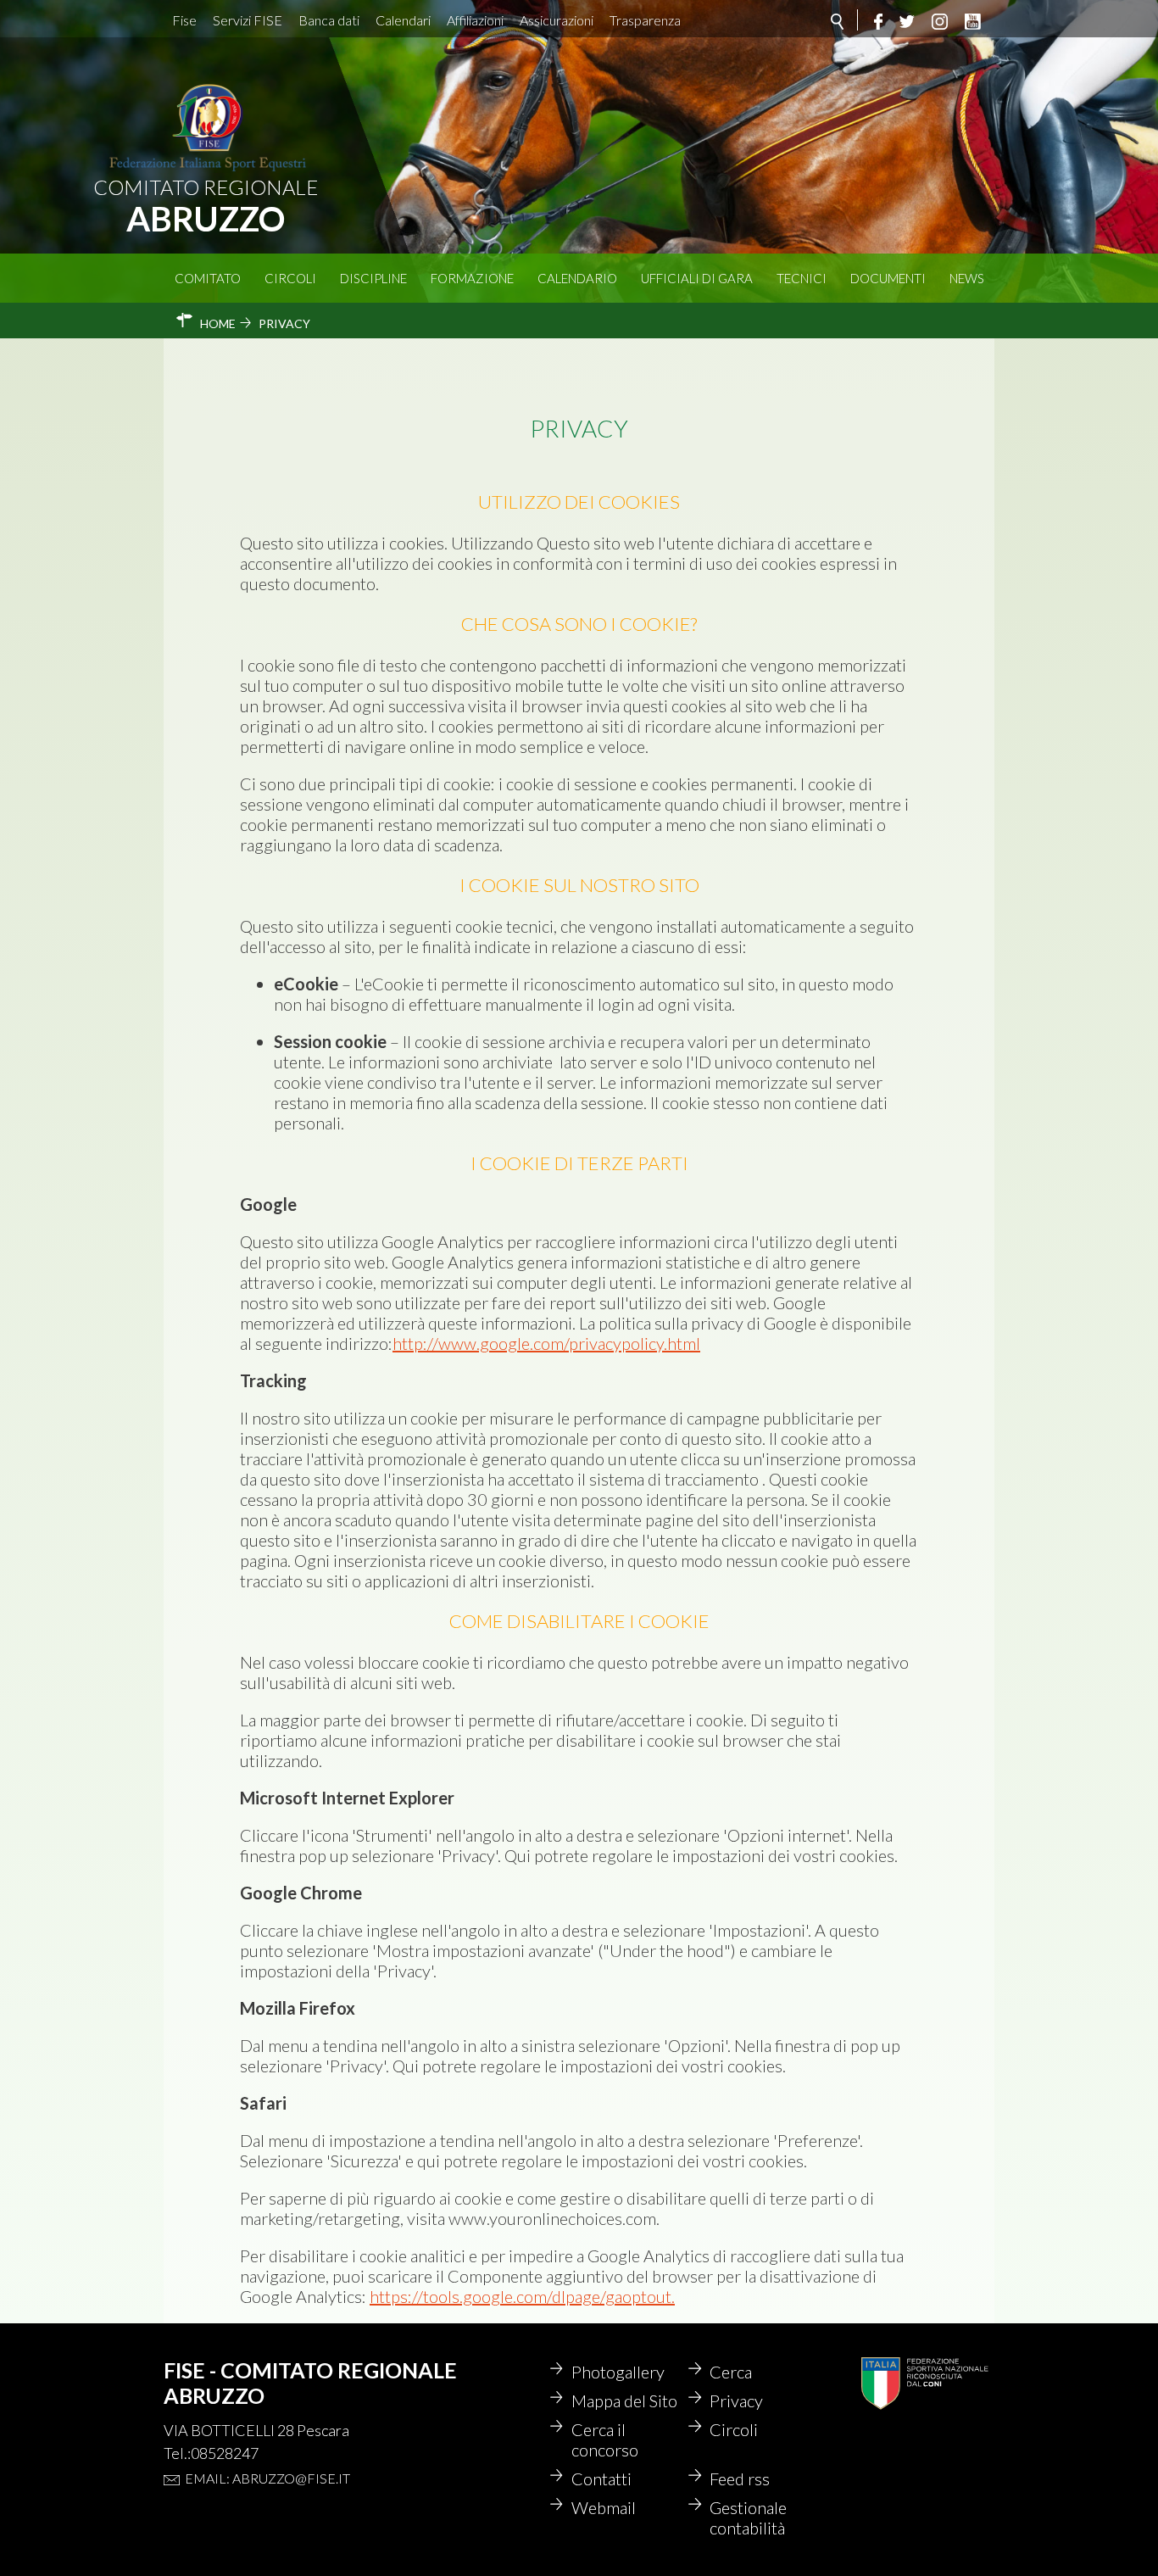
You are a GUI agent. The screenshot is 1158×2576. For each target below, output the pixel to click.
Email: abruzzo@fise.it (267, 2478)
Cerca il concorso (605, 2439)
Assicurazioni (557, 20)
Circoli (290, 278)
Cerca (731, 2372)
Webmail (604, 2507)
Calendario (577, 278)
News (967, 278)
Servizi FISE (248, 20)
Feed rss (740, 2478)
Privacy (736, 2400)
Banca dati (329, 20)
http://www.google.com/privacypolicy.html (546, 1343)
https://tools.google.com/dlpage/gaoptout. (522, 2296)
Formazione (472, 278)
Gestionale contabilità (748, 2517)
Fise (184, 20)
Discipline (373, 278)
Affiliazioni (475, 20)
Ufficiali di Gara (697, 278)
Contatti (601, 2478)
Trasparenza (645, 20)
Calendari (403, 20)
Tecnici (802, 278)
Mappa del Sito (624, 2400)
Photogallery (618, 2372)
